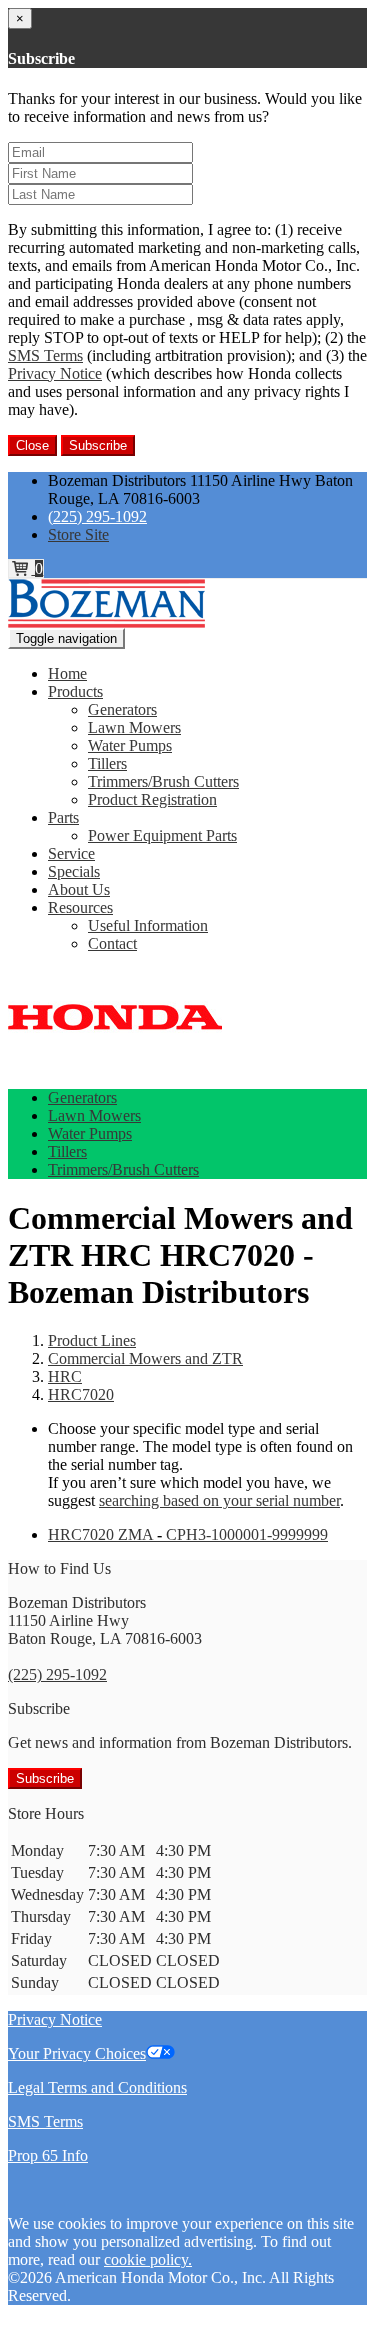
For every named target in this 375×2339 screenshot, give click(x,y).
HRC (65, 1376)
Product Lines (92, 1340)
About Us (79, 889)
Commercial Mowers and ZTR (145, 1358)
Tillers (107, 763)
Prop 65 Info (48, 2155)
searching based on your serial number (219, 1500)
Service (71, 853)
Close (32, 445)
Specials (74, 871)
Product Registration (152, 799)
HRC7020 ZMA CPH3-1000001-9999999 (188, 1534)
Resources (80, 907)
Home (67, 673)
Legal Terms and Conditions (97, 2087)
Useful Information (148, 925)
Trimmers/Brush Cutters (163, 781)
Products (75, 691)
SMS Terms (45, 355)
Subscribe (98, 445)
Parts (63, 817)
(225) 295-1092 (97, 516)
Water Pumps (130, 745)
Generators (122, 709)
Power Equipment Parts (162, 835)
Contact (112, 943)
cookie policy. (148, 2259)
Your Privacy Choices (77, 2053)
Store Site (78, 534)
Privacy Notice (55, 373)
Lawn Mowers (134, 727)
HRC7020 (81, 1394)
